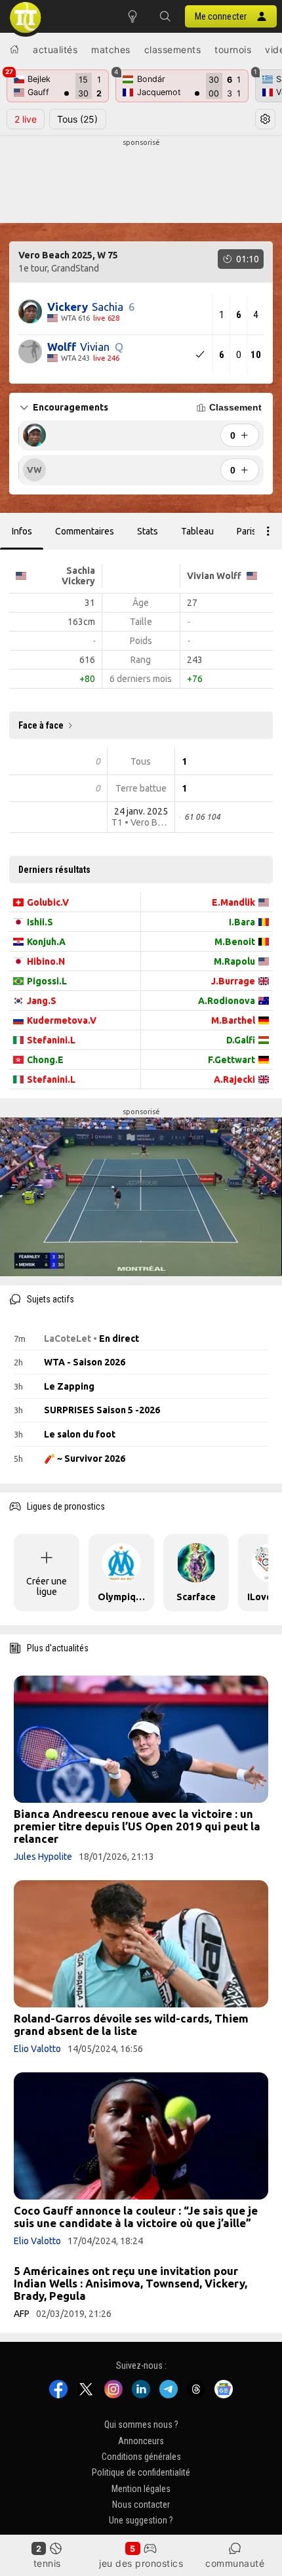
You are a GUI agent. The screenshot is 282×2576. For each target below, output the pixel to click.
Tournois (233, 50)
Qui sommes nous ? (141, 2425)
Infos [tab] (22, 531)
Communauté (235, 2563)
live (26, 119)
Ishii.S (40, 922)
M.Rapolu (234, 961)
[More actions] (268, 531)
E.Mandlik (233, 902)
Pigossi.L (47, 981)
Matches (111, 50)
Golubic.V (48, 902)
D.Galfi (241, 1040)
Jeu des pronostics (141, 2563)
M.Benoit (235, 942)
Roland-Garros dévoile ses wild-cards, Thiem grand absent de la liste (131, 2024)
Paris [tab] (247, 531)
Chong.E (45, 1060)
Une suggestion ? (141, 2521)
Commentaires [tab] (85, 531)
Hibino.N (46, 961)
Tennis (47, 2563)
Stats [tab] (148, 531)
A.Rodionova (227, 1001)
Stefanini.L (51, 1040)
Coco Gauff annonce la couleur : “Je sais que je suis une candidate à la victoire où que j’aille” (136, 2217)
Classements (173, 50)
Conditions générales (141, 2457)
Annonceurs (141, 2441)
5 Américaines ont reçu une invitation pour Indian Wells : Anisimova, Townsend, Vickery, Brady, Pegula (131, 2283)
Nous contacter (141, 2505)
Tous (77, 119)
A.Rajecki (234, 1079)
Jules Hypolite (43, 1857)
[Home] (14, 49)
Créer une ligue (47, 1586)
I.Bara (242, 922)
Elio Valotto (37, 2049)
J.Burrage (233, 981)
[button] (165, 16)
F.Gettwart (232, 1060)
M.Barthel (233, 1020)
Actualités (55, 50)
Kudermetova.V (62, 1020)
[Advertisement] (141, 181)
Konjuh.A (46, 942)
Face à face (41, 725)
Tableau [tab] (197, 531)
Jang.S (42, 1001)
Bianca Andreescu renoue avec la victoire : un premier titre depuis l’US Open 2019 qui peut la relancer (137, 1826)
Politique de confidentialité (141, 2473)
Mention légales (141, 2489)
